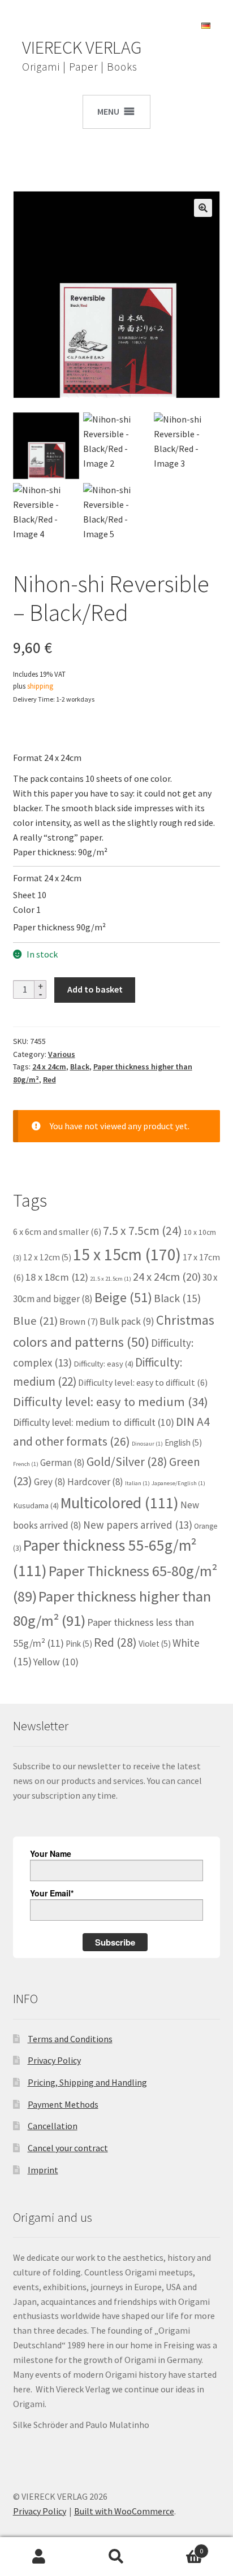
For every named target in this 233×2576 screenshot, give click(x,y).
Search (116, 2557)
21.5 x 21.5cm (111, 1279)
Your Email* (52, 1893)
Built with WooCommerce (124, 2511)
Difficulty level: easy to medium (111, 1402)
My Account (39, 2557)
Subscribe (115, 1942)
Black (80, 1067)
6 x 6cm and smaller (57, 1232)
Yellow (56, 1662)
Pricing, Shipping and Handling (87, 2082)
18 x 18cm (57, 1277)
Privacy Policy (54, 2060)
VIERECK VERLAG (82, 47)
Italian (137, 1483)
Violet (155, 1644)
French (26, 1464)
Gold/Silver (127, 1461)
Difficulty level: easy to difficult (143, 1382)
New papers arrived (138, 1525)
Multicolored (120, 1503)
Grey (50, 1482)
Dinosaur (147, 1444)
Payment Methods (63, 2104)
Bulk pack (127, 1321)
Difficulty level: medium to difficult (94, 1422)
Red (49, 1080)
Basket (180, 2547)
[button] (203, 208)
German (62, 1463)
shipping (40, 686)
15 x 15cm (127, 1254)
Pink (79, 1644)
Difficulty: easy (103, 1364)
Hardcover (95, 1482)
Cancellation (53, 2126)
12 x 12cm (47, 1257)
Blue (35, 1321)
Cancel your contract (68, 2148)
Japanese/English (178, 1483)
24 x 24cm (49, 1067)
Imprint (43, 2170)
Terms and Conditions (70, 2039)
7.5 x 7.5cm (143, 1231)
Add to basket (95, 989)
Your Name (51, 1853)
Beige (123, 1297)
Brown (79, 1321)
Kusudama (36, 1505)
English (183, 1443)
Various (62, 1054)
